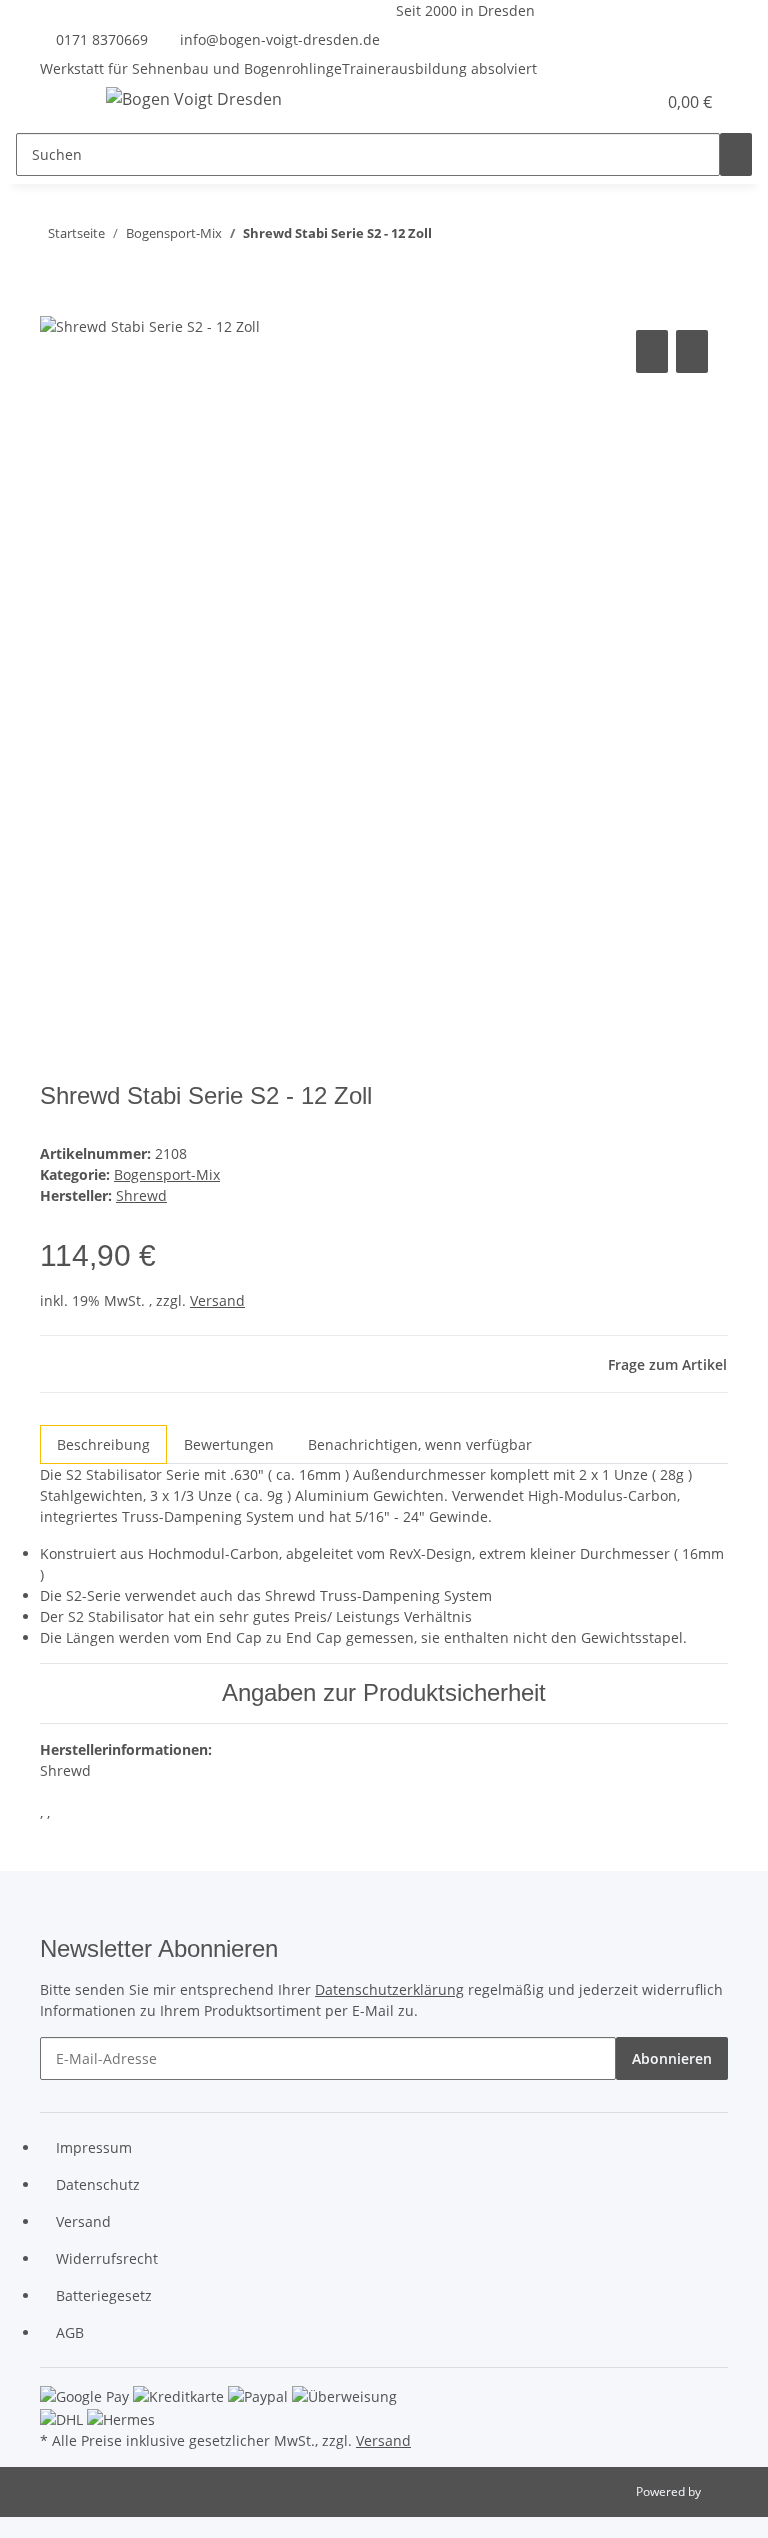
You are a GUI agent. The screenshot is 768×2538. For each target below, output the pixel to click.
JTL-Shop (728, 2491)
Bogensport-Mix (167, 1174)
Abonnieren (672, 2058)
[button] (600, 102)
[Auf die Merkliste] (692, 351)
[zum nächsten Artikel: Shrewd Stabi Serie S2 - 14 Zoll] (448, 237)
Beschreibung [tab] (103, 1444)
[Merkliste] (632, 102)
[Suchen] (736, 154)
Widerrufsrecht (107, 2258)
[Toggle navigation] (65, 102)
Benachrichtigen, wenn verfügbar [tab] (420, 1444)
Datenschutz (98, 2184)
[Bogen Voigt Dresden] (194, 98)
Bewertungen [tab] (229, 1444)
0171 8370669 (102, 39)
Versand (217, 1300)
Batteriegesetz (104, 2295)
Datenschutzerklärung (389, 1989)
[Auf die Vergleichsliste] (652, 351)
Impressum (94, 2147)
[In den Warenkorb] (56, 303)
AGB (70, 2332)
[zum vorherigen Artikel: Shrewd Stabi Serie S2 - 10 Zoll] (484, 237)
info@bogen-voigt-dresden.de (280, 39)
